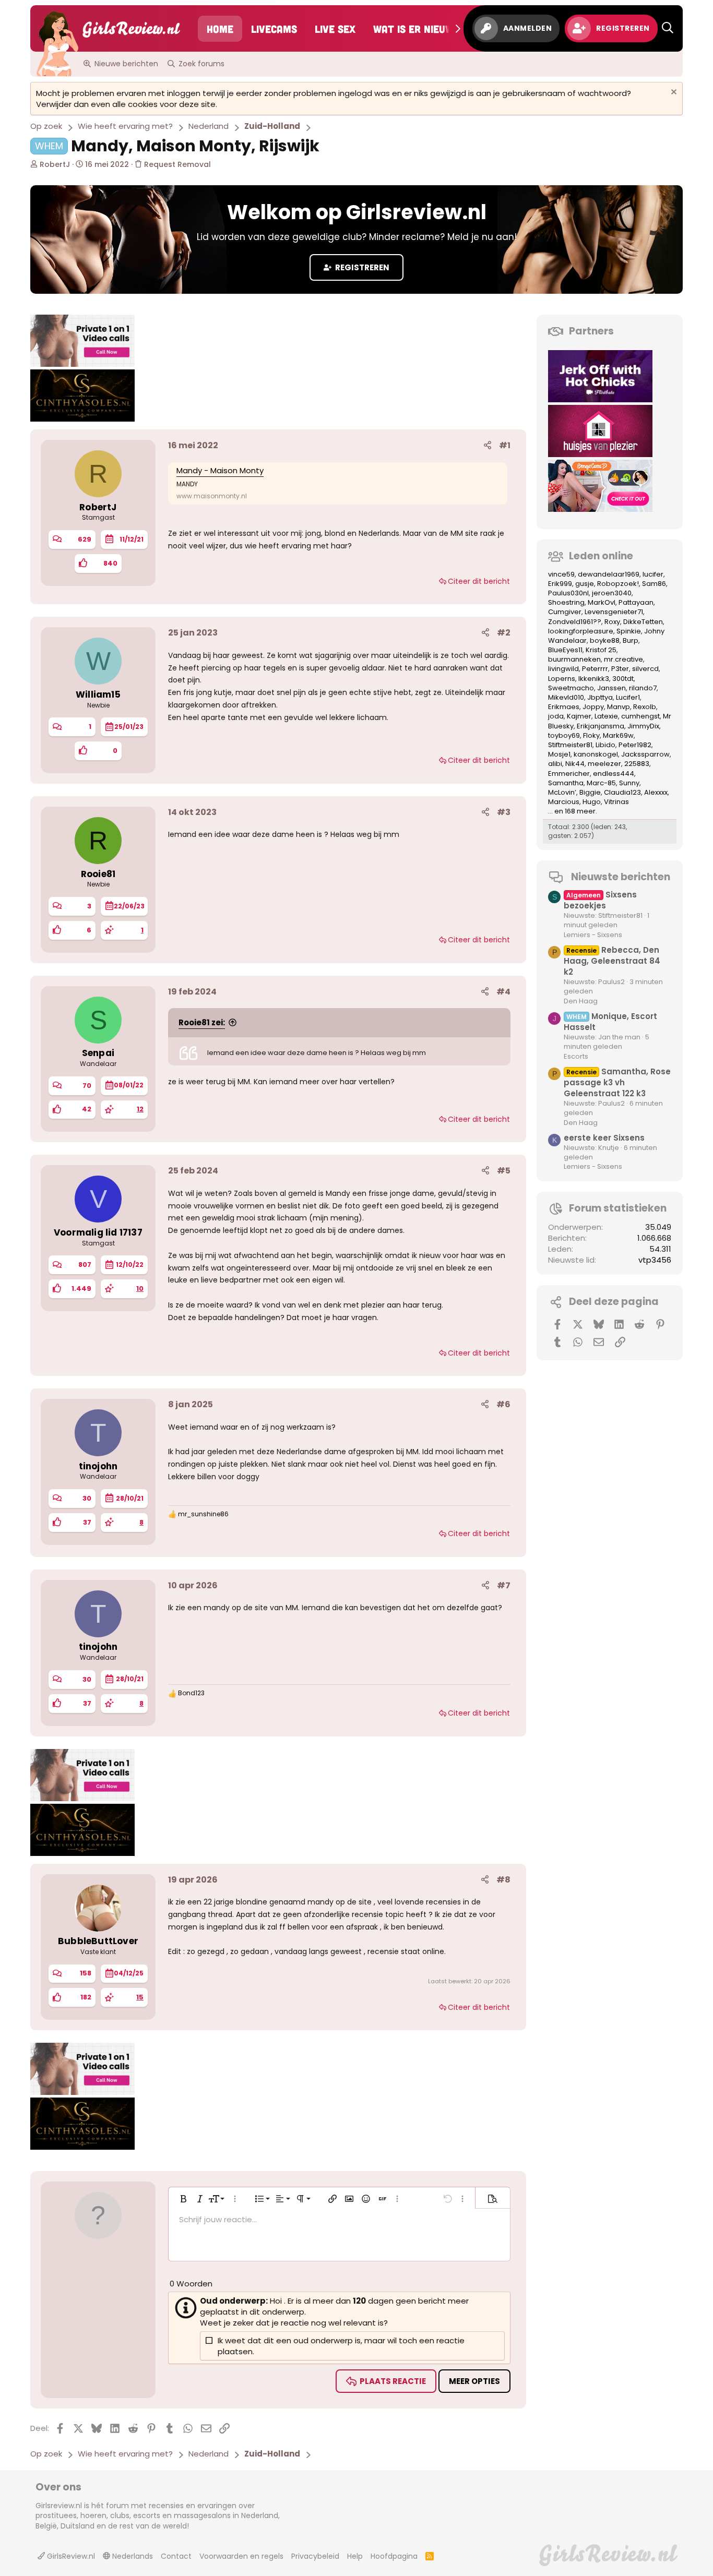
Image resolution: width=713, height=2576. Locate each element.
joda (556, 716)
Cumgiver (565, 612)
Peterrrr (595, 669)
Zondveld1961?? (575, 622)
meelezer (604, 764)
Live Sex (335, 29)
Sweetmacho (571, 688)
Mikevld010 (566, 697)
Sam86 (654, 584)
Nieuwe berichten (126, 64)
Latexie (606, 716)
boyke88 (605, 640)
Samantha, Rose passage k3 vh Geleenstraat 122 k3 (617, 1082)
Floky (591, 735)
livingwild (563, 669)
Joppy (593, 707)
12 (140, 1109)
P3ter (620, 669)
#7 (504, 1585)
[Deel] (488, 446)
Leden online (601, 556)
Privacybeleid (315, 2556)
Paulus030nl (568, 593)
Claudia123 (622, 792)
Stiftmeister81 (570, 745)
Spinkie (629, 631)
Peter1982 (635, 745)
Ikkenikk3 (594, 679)
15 (140, 1997)
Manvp (619, 707)
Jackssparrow (645, 754)
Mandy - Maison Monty (220, 470)
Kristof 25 (601, 650)
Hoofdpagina (394, 2556)
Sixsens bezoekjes (600, 900)
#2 (504, 633)
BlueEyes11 (565, 650)
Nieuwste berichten (621, 877)
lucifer (653, 574)
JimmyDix (643, 726)
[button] (183, 2199)
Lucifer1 (628, 697)
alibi (555, 764)
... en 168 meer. (573, 811)
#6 (503, 1404)
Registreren (361, 267)
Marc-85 (601, 783)
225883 (637, 764)
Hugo (592, 802)
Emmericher (569, 774)
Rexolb (645, 707)
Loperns (562, 679)
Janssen (611, 688)
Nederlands (132, 2556)
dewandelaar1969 (609, 574)
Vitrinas (616, 802)
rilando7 (643, 688)
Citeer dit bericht (479, 581)
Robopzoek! (618, 584)
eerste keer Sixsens (604, 1138)
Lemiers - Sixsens (593, 935)
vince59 (561, 574)
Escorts (576, 1056)
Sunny (629, 783)
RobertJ (55, 164)
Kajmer (579, 716)
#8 (503, 1880)
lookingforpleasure (581, 631)
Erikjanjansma (601, 726)
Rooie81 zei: (202, 1022)
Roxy (612, 622)
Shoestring (566, 602)
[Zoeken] (668, 28)
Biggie (590, 792)
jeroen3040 (612, 593)
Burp (631, 640)
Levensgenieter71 (614, 612)
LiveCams (274, 29)
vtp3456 (655, 1260)
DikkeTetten (643, 622)
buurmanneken (574, 659)
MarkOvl (602, 602)
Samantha (566, 783)
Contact (176, 2556)
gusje (585, 584)
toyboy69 (564, 735)
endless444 (614, 774)
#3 (504, 812)
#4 (503, 992)
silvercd (645, 669)
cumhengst (640, 716)
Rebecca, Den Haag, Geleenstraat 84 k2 (612, 961)
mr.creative (623, 659)
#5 (504, 1171)
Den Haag (581, 1001)
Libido (605, 745)
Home (220, 29)
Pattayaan (636, 602)
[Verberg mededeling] (673, 93)
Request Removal (176, 164)
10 (140, 1289)
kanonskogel (596, 754)
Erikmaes (564, 707)
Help (355, 2556)
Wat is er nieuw (413, 29)
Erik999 (560, 584)
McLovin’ (562, 792)
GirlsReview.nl (70, 2556)
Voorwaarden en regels (241, 2556)
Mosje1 (559, 754)
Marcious (564, 802)
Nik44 (575, 764)
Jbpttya (600, 697)
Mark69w (618, 735)
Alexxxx (656, 792)
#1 (505, 445)
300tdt (623, 679)
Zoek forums (201, 64)
